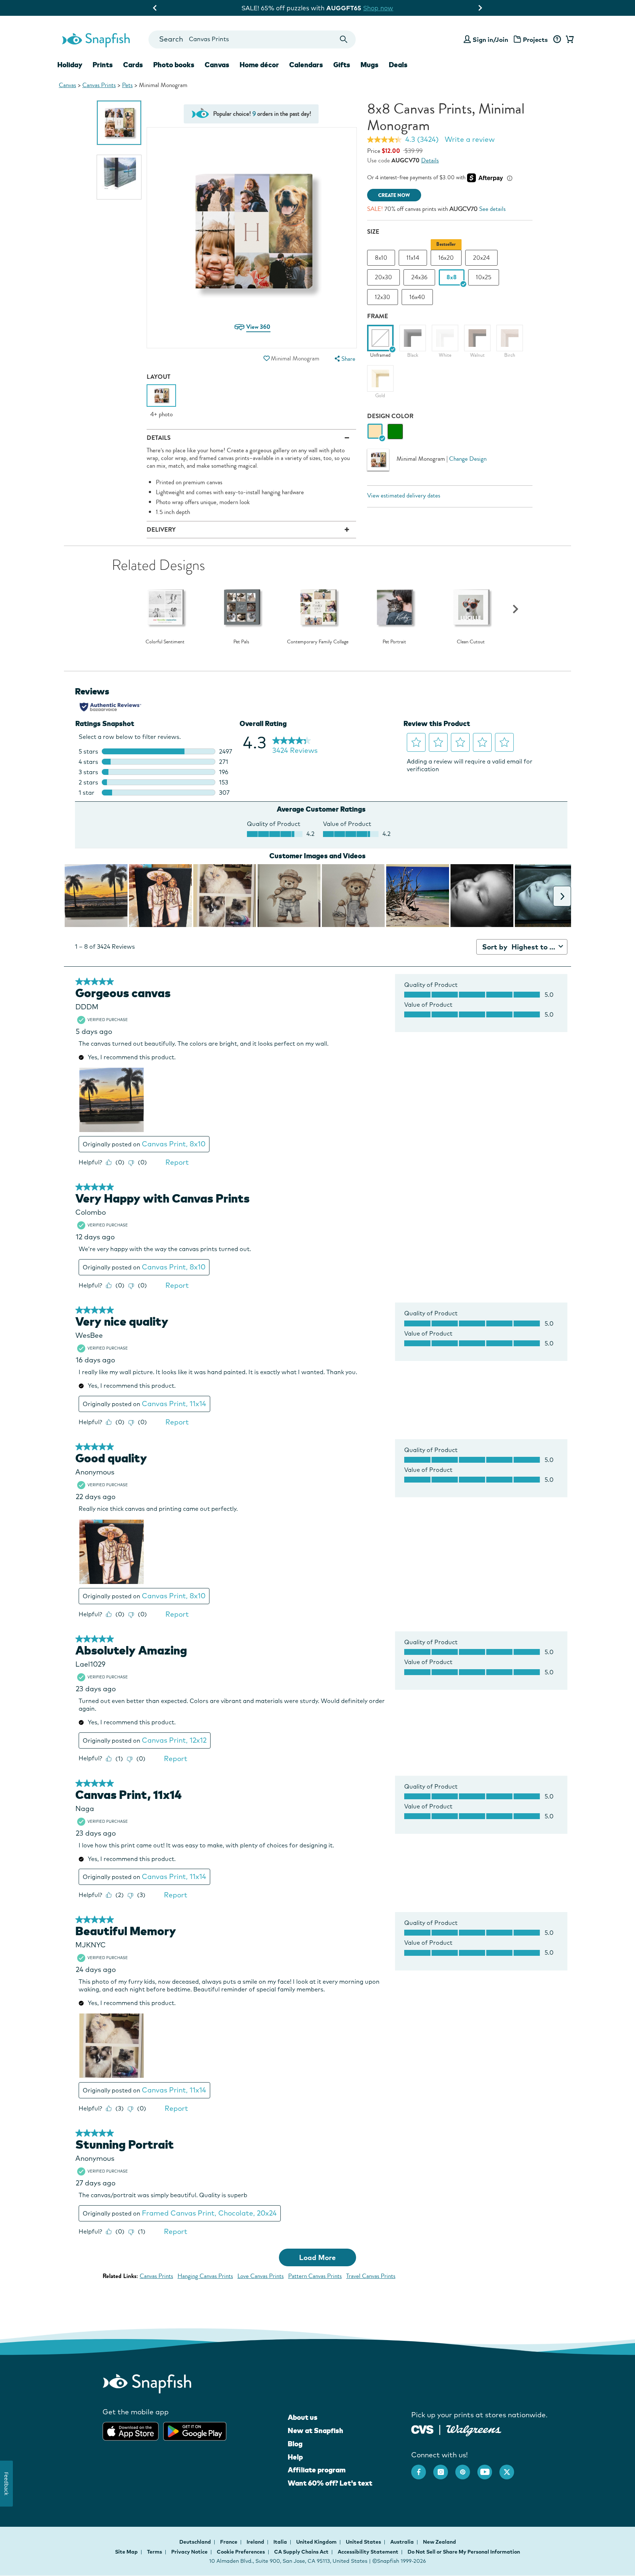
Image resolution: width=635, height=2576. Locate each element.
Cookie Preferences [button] (241, 2552)
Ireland (256, 2542)
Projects (535, 39)
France (229, 2542)
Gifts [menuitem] (342, 65)
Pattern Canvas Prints (315, 2276)
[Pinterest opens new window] (466, 2468)
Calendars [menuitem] (306, 65)
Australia (403, 2542)
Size (373, 232)
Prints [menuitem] (103, 65)
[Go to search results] (344, 39)
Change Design (468, 459)
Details (430, 160)
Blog (295, 2444)
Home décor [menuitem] (259, 65)
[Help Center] (557, 40)
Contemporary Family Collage (318, 642)
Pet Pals (241, 642)
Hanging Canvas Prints (205, 2276)
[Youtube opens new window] (488, 2468)
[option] (119, 123)
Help (295, 2457)
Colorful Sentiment (165, 642)
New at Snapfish (315, 2431)
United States (364, 2542)
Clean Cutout (471, 642)
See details (492, 209)
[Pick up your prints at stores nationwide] (422, 2428)
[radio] (375, 432)
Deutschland (196, 2542)
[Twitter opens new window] (510, 2468)
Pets (127, 85)
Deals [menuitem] (398, 65)
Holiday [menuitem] (70, 65)
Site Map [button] (126, 2552)
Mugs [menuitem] (369, 65)
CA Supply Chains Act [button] (301, 2552)
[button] (266, 358)
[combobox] (252, 39)
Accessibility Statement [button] (368, 2552)
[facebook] (422, 2468)
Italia (281, 2542)
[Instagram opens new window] (444, 2468)
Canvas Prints (99, 85)
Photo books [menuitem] (174, 65)
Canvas (67, 85)
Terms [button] (155, 2552)
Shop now (378, 8)
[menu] (344, 359)
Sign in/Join (490, 39)
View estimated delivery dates (404, 495)
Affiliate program (317, 2470)
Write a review (470, 139)
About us (303, 2417)
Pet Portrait (394, 642)
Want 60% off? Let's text (330, 2483)
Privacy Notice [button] (189, 2552)
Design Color (390, 416)
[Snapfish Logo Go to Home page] (96, 39)
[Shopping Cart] (568, 40)
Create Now (394, 195)
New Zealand (440, 2542)
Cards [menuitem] (133, 65)
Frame (378, 316)
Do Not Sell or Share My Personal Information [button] (464, 2552)
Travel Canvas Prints (371, 2276)
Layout (159, 377)
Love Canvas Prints (261, 2276)
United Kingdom (317, 2542)
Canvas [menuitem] (217, 65)
